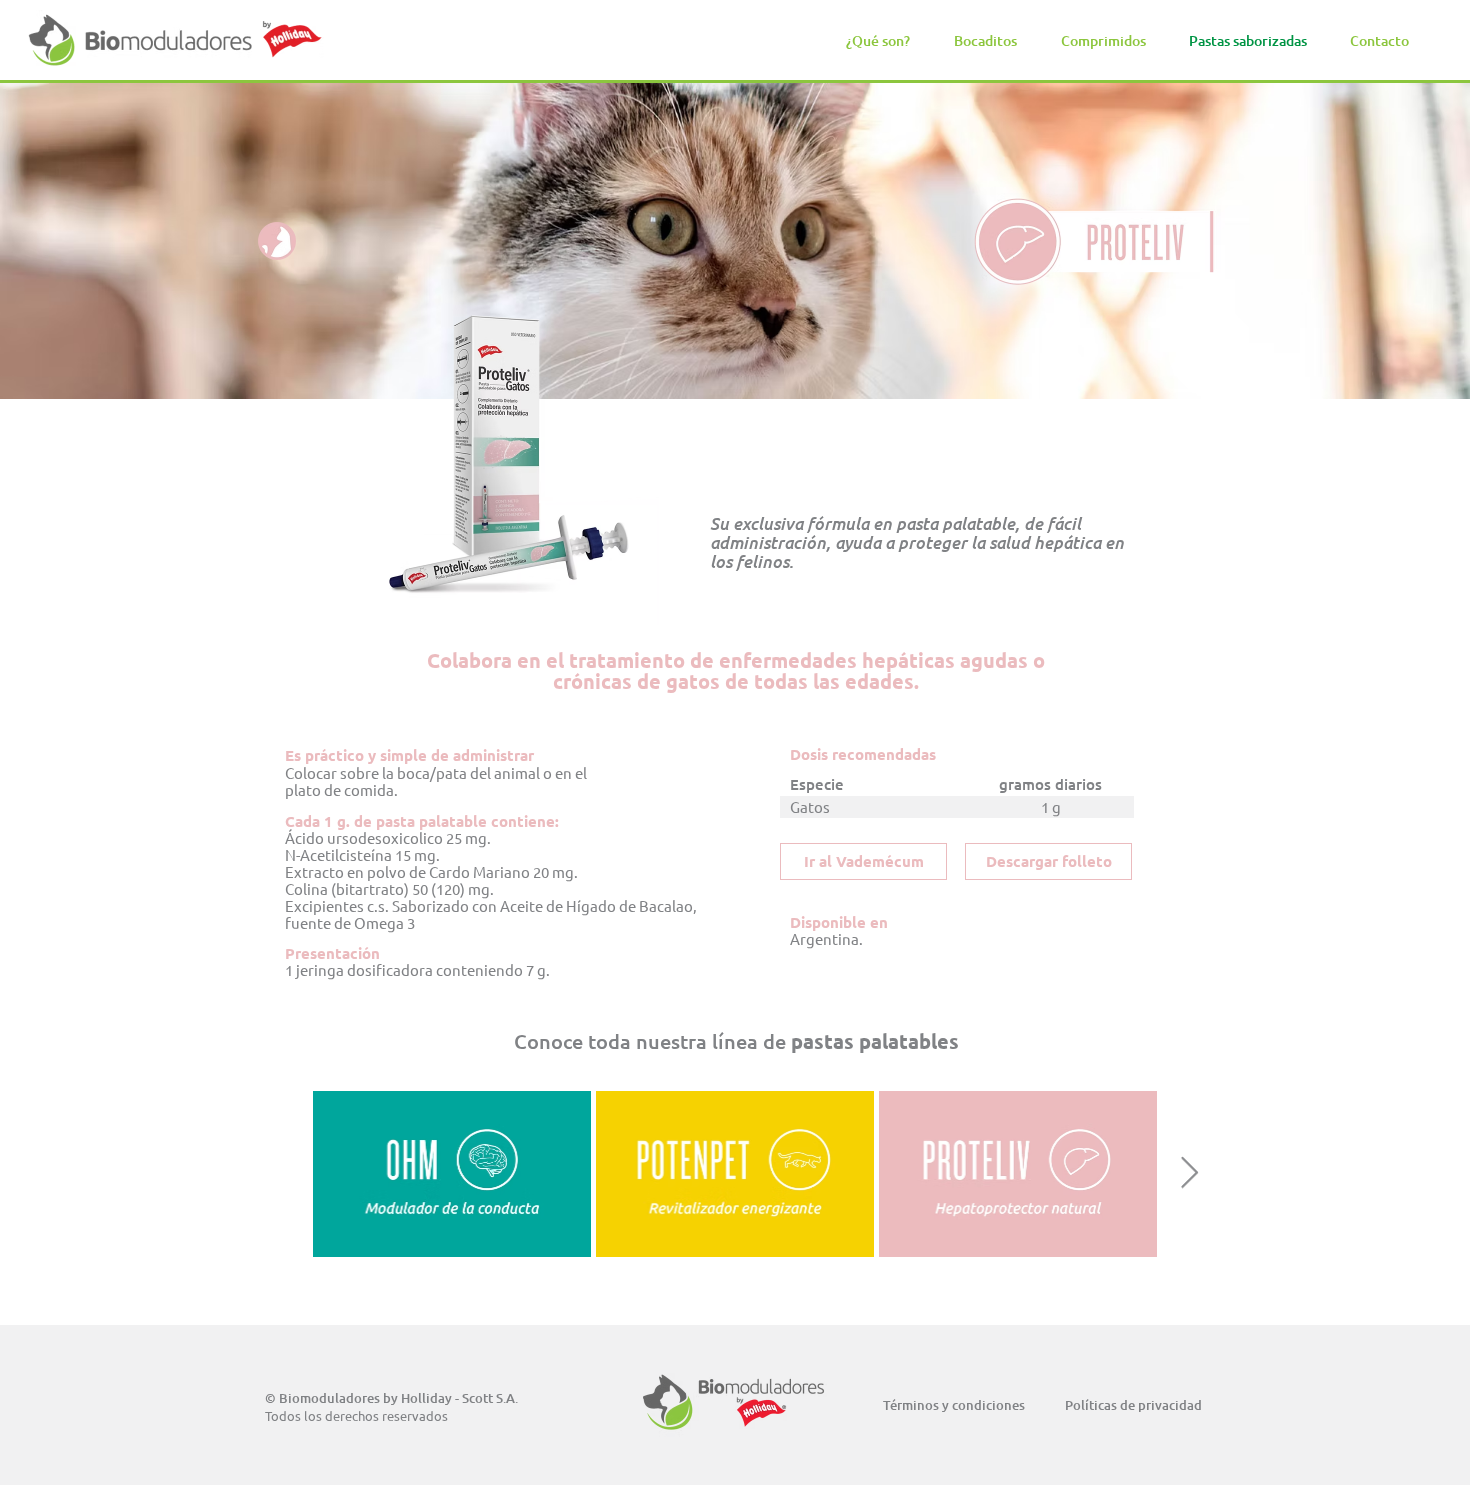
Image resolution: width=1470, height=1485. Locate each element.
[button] (985, 41)
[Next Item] (1189, 1173)
